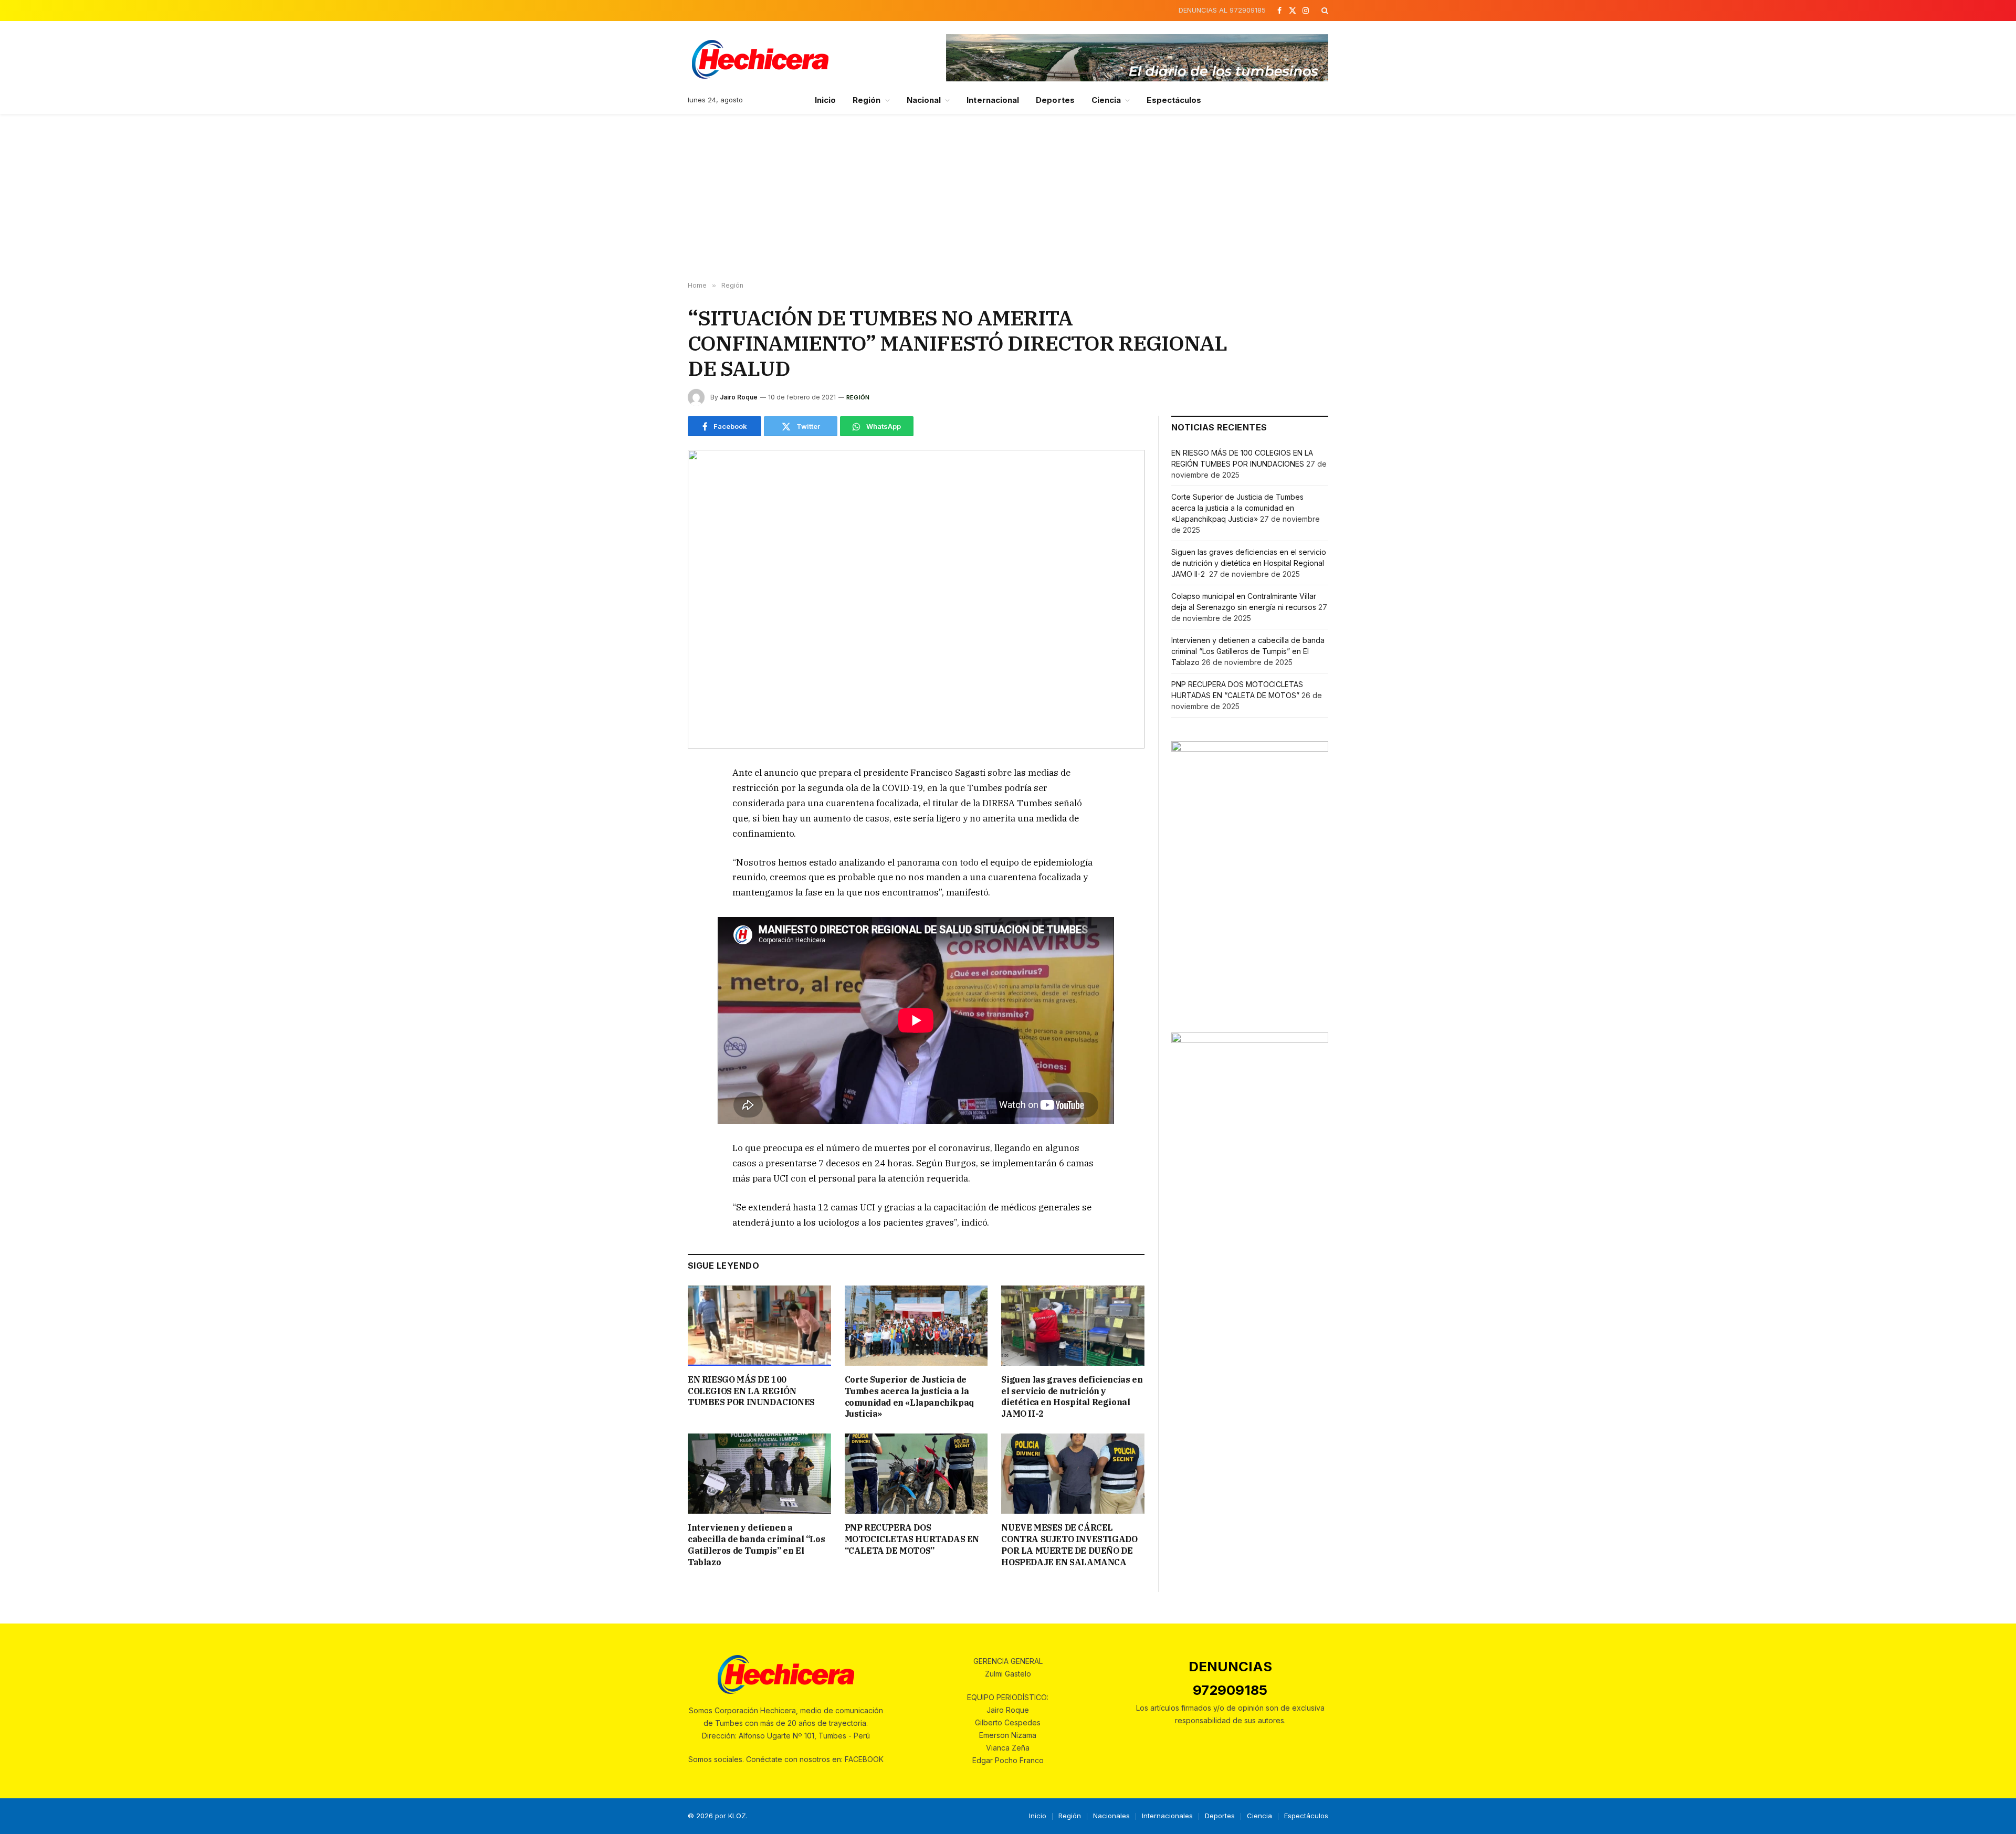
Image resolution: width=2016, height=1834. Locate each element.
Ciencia (1106, 100)
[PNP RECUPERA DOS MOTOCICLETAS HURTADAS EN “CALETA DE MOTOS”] (916, 1474)
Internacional (993, 100)
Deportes (1055, 100)
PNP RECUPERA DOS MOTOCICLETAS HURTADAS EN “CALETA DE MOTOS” (912, 1539)
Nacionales (1111, 1816)
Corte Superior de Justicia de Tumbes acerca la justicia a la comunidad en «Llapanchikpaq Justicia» (910, 1396)
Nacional (924, 100)
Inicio (825, 100)
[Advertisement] (1008, 198)
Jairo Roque (739, 397)
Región (867, 100)
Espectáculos (1174, 100)
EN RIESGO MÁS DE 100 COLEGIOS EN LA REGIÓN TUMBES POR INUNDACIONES (751, 1391)
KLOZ (737, 1816)
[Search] (1324, 10)
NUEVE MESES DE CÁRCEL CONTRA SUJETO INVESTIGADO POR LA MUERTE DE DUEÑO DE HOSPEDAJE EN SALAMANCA (1069, 1545)
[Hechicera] (760, 59)
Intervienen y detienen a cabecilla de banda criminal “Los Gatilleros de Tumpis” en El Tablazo (756, 1545)
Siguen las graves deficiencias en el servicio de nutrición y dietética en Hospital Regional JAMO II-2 (1072, 1396)
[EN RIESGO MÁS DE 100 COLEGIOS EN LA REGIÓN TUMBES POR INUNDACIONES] (759, 1326)
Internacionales (1167, 1816)
